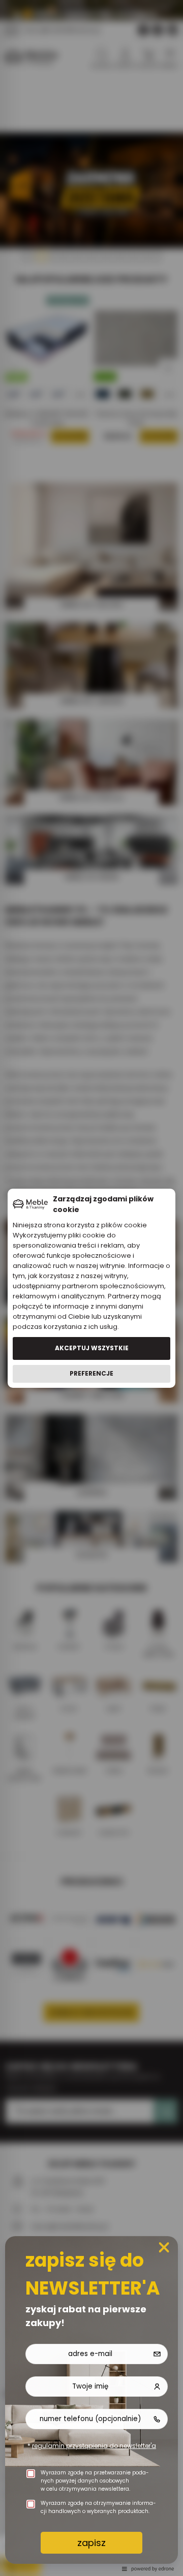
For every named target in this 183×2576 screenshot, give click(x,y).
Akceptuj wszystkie (92, 1348)
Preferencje (91, 1373)
